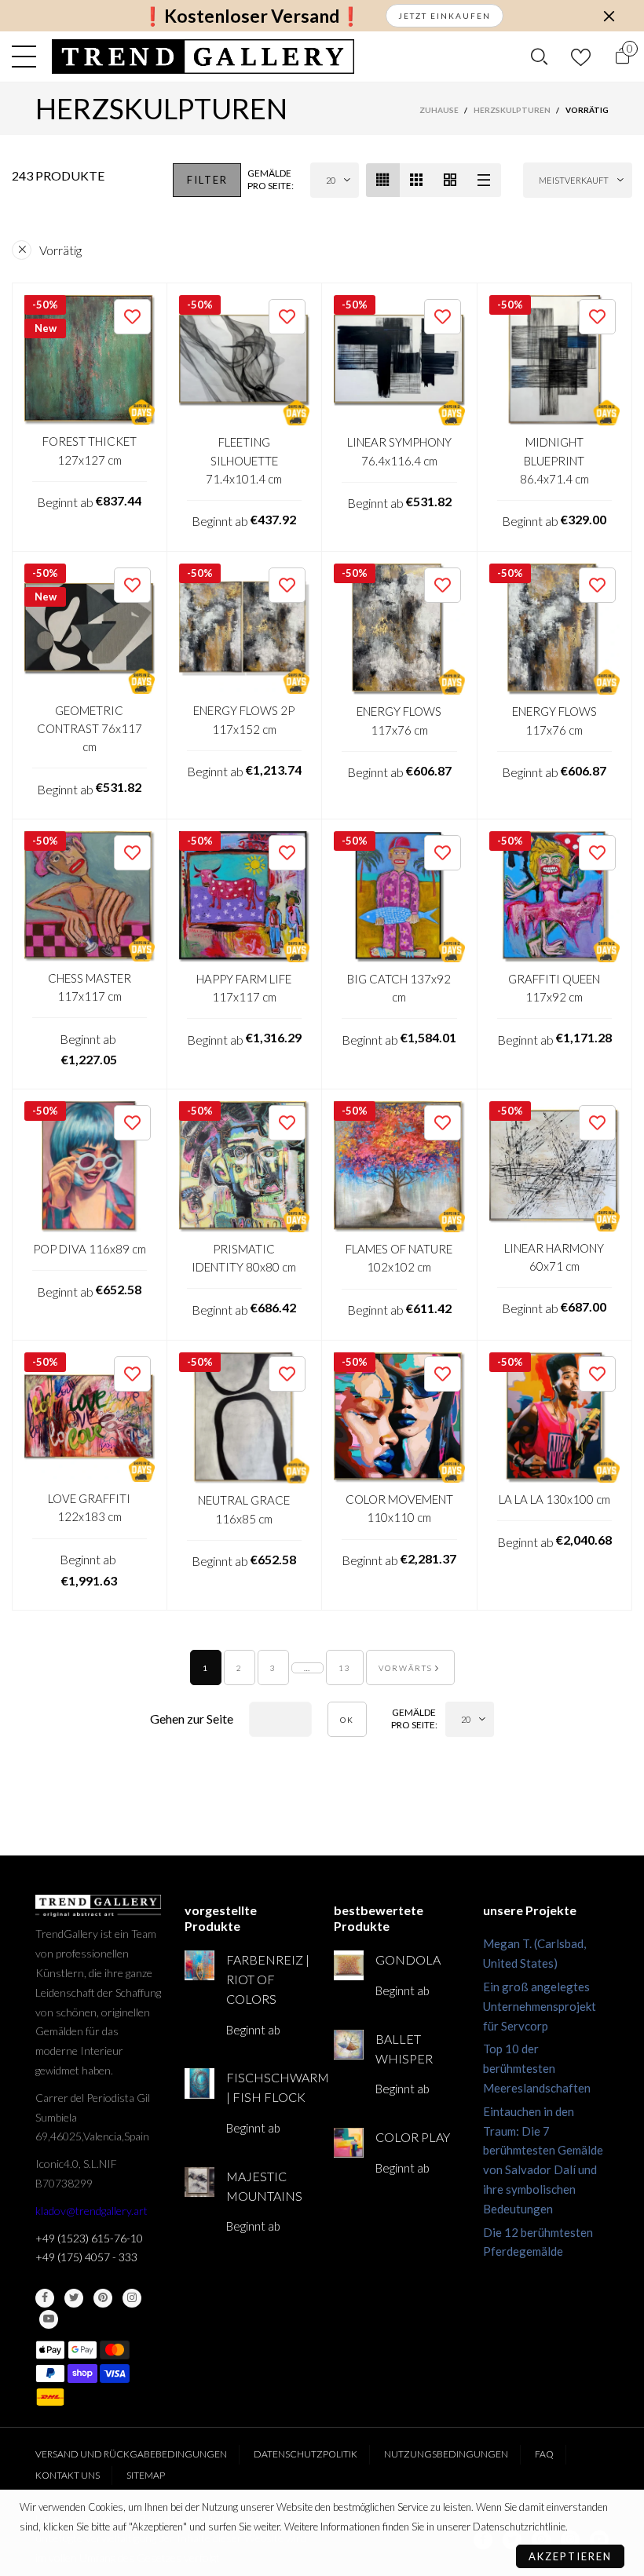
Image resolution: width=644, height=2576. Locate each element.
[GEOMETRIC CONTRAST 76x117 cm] (90, 629)
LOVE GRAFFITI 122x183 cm (89, 1507)
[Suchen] (539, 57)
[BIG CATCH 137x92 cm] (399, 897)
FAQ (544, 2454)
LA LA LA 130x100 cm (554, 1499)
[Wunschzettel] (581, 57)
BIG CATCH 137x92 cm (399, 988)
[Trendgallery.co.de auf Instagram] (132, 2298)
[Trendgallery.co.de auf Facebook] (45, 2298)
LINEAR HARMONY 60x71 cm (554, 1257)
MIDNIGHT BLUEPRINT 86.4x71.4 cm (554, 460)
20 (331, 180)
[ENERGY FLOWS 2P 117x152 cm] (245, 629)
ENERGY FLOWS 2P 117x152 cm (244, 719)
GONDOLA (408, 1959)
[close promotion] (609, 16)
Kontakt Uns (68, 2475)
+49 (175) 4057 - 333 (86, 2257)
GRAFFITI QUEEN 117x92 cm (554, 988)
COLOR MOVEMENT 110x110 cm (399, 1508)
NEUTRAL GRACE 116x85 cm (244, 1509)
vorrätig (60, 250)
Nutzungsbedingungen (446, 2454)
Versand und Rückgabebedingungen (131, 2454)
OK (347, 1720)
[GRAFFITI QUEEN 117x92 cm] (555, 897)
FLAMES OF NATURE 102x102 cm (399, 1258)
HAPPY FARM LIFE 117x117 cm (244, 988)
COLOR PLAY (413, 2137)
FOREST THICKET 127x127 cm (90, 450)
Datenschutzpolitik (306, 2454)
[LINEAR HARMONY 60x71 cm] (555, 1166)
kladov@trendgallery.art (91, 2211)
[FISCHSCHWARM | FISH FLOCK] (199, 2083)
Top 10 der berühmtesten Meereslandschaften (537, 2068)
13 (345, 1668)
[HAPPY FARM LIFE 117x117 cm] (245, 897)
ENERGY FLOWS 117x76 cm (399, 720)
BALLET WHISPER (404, 2049)
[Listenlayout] (484, 180)
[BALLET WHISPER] (349, 2045)
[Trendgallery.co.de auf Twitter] (74, 2298)
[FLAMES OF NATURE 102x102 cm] (399, 1167)
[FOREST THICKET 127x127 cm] (90, 360)
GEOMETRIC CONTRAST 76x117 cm (90, 729)
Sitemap (146, 2475)
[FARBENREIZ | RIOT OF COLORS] (199, 1965)
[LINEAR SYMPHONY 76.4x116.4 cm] (399, 361)
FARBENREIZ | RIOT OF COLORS (268, 1979)
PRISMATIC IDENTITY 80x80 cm (244, 1258)
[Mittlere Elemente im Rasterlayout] (383, 180)
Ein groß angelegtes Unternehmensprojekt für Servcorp (540, 2006)
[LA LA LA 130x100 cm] (555, 1418)
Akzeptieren (570, 2556)
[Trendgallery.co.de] (203, 57)
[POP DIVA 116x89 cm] (90, 1167)
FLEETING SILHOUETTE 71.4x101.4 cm (244, 460)
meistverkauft (574, 180)
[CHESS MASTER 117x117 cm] (90, 896)
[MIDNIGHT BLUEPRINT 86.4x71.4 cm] (555, 361)
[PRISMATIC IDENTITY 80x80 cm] (245, 1167)
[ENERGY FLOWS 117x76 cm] (399, 629)
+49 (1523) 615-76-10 (89, 2238)
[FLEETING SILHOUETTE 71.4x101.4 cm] (245, 361)
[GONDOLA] (349, 1965)
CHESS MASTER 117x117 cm (90, 987)
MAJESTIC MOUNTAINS (264, 2186)
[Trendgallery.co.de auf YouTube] (49, 2319)
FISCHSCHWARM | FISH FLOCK (268, 2087)
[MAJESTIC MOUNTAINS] (199, 2182)
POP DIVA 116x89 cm (90, 1249)
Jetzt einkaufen (445, 16)
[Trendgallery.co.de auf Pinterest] (103, 2298)
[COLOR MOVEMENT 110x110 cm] (399, 1418)
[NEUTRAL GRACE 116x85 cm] (245, 1418)
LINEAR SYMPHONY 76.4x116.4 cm (399, 451)
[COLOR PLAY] (349, 2143)
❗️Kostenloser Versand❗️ (252, 16)
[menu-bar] (28, 57)
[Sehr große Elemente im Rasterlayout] (450, 180)
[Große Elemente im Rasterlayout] (417, 180)
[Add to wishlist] (132, 317)
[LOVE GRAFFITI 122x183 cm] (90, 1418)
